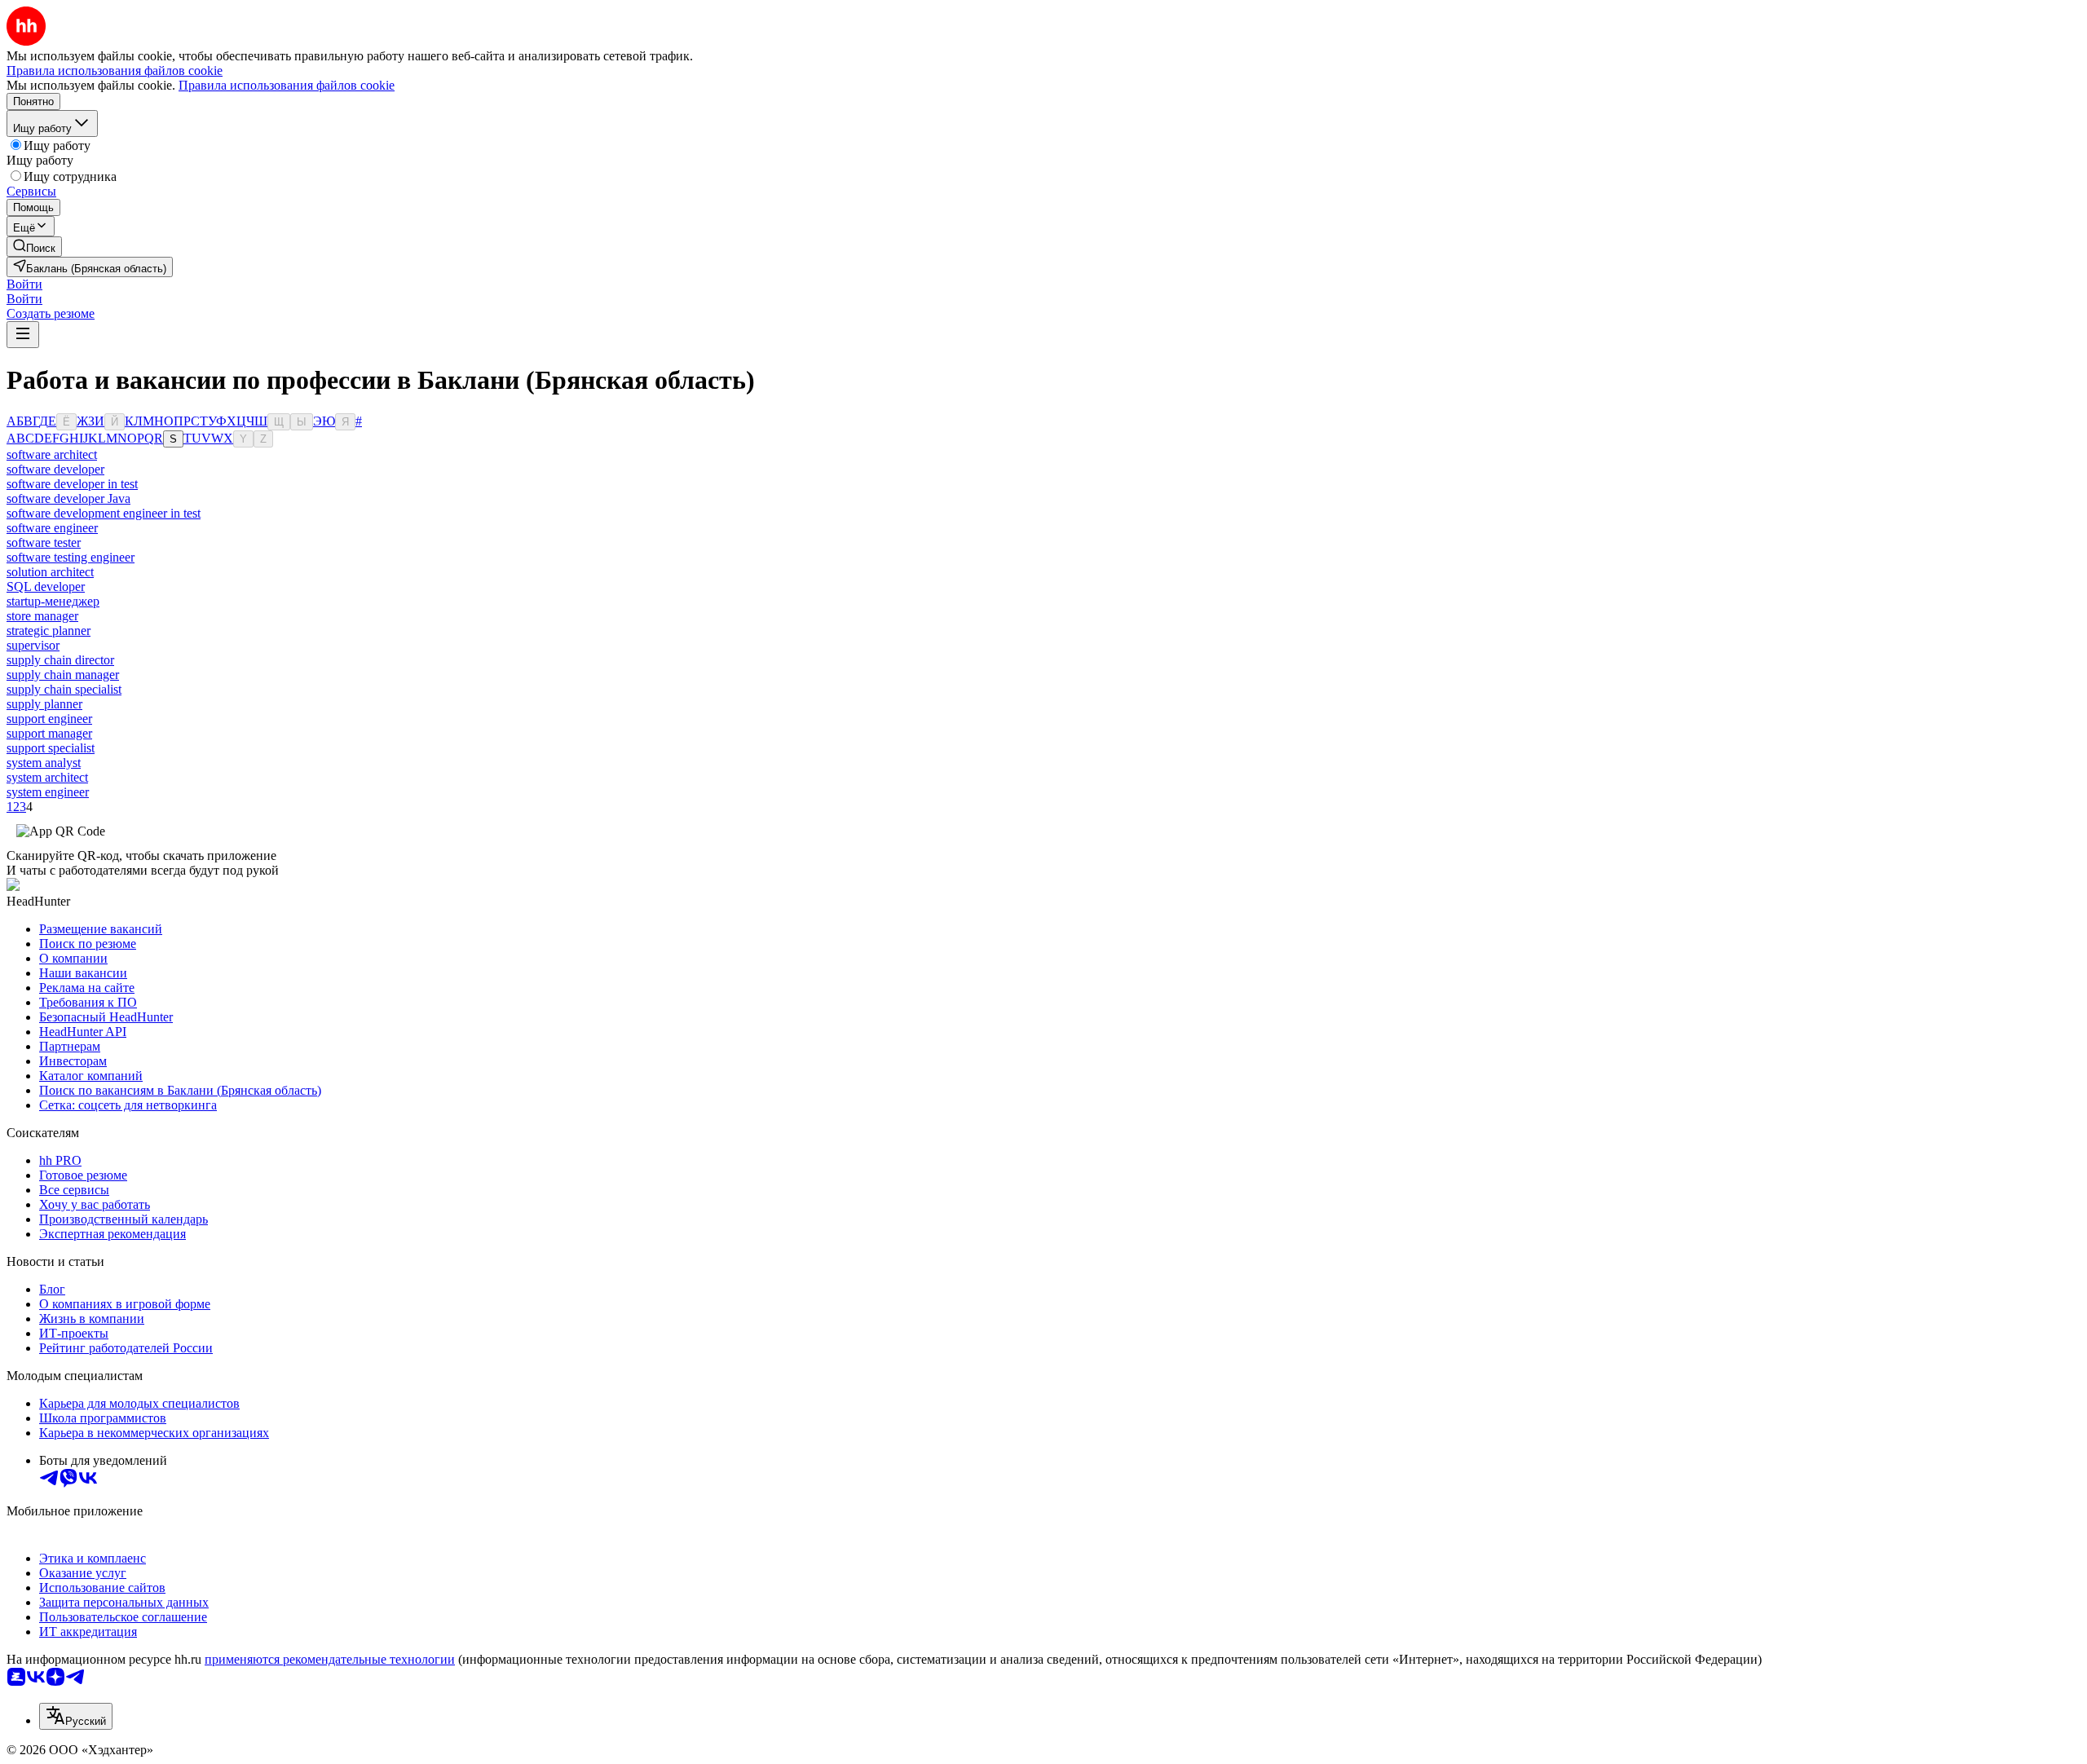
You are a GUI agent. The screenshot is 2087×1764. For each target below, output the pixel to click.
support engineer (49, 719)
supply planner (44, 704)
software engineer (52, 528)
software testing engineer (71, 557)
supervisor (33, 645)
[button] (24, 284)
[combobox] (76, 1716)
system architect (47, 777)
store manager (42, 616)
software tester (44, 542)
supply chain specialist (64, 689)
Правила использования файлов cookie (287, 85)
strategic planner (49, 631)
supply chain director (60, 660)
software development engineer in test (104, 513)
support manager (49, 733)
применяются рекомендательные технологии (330, 1659)
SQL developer (46, 587)
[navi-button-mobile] (23, 335)
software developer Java (68, 498)
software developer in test (72, 484)
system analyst (44, 763)
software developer (55, 469)
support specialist (51, 748)
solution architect (50, 572)
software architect (52, 454)
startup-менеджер (53, 601)
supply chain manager (63, 675)
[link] (34, 247)
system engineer (48, 792)
